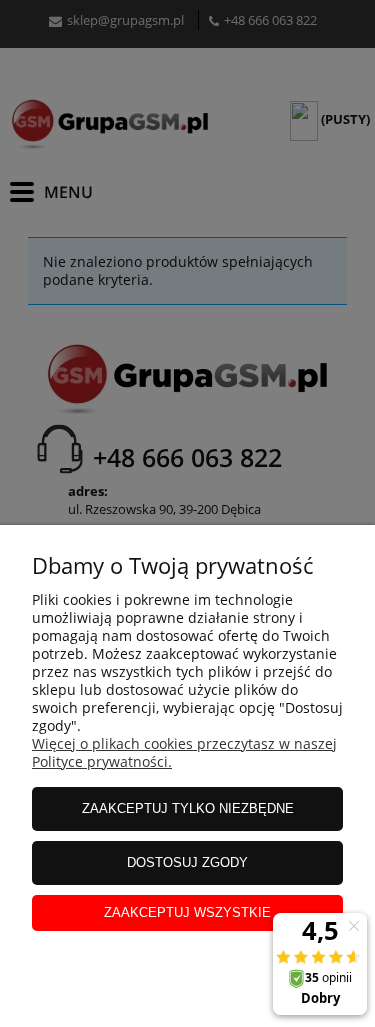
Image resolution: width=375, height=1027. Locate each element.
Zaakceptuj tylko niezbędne (188, 808)
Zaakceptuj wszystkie (187, 912)
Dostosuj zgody (187, 862)
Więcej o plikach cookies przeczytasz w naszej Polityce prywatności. (184, 752)
